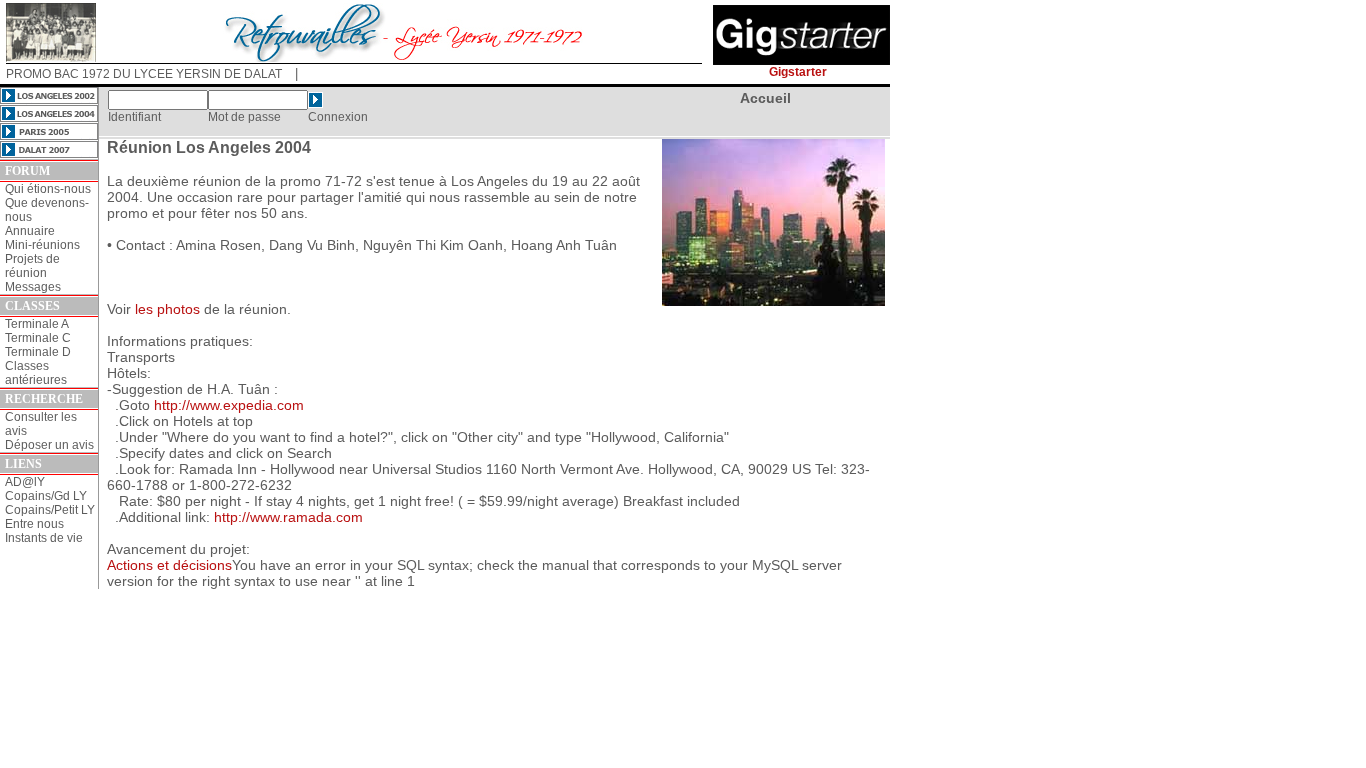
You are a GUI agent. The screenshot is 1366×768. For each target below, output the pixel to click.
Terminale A (37, 324)
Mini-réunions (42, 245)
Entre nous (34, 524)
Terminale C (38, 338)
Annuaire (30, 231)
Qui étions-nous (48, 189)
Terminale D (38, 352)
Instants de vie (44, 538)
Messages (33, 287)
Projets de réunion (32, 266)
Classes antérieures (36, 373)
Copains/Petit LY (50, 510)
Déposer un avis (49, 445)
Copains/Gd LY (46, 496)
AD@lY (25, 482)
